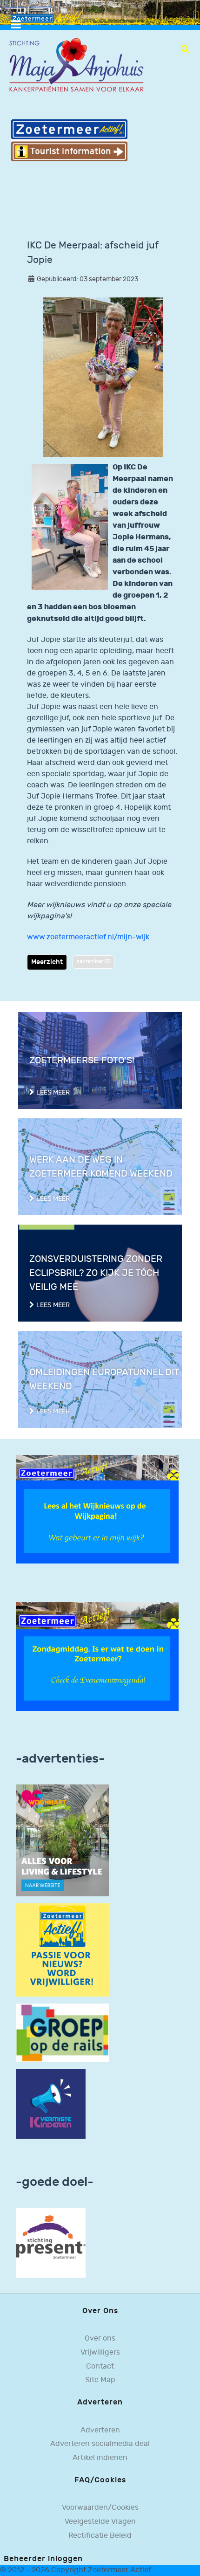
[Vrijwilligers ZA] (62, 1950)
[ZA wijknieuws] (97, 1509)
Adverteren (100, 2430)
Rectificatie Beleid (100, 2536)
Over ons (100, 2338)
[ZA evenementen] (97, 1656)
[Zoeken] (185, 49)
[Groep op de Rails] (62, 2033)
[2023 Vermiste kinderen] (51, 2104)
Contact (100, 2366)
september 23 (93, 961)
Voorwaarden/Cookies (100, 2508)
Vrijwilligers (100, 2352)
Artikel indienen (100, 2458)
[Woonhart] (62, 1840)
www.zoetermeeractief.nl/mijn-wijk (88, 937)
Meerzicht (47, 962)
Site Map (100, 2380)
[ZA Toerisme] (69, 140)
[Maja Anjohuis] (76, 65)
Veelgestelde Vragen (100, 2522)
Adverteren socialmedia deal (100, 2444)
